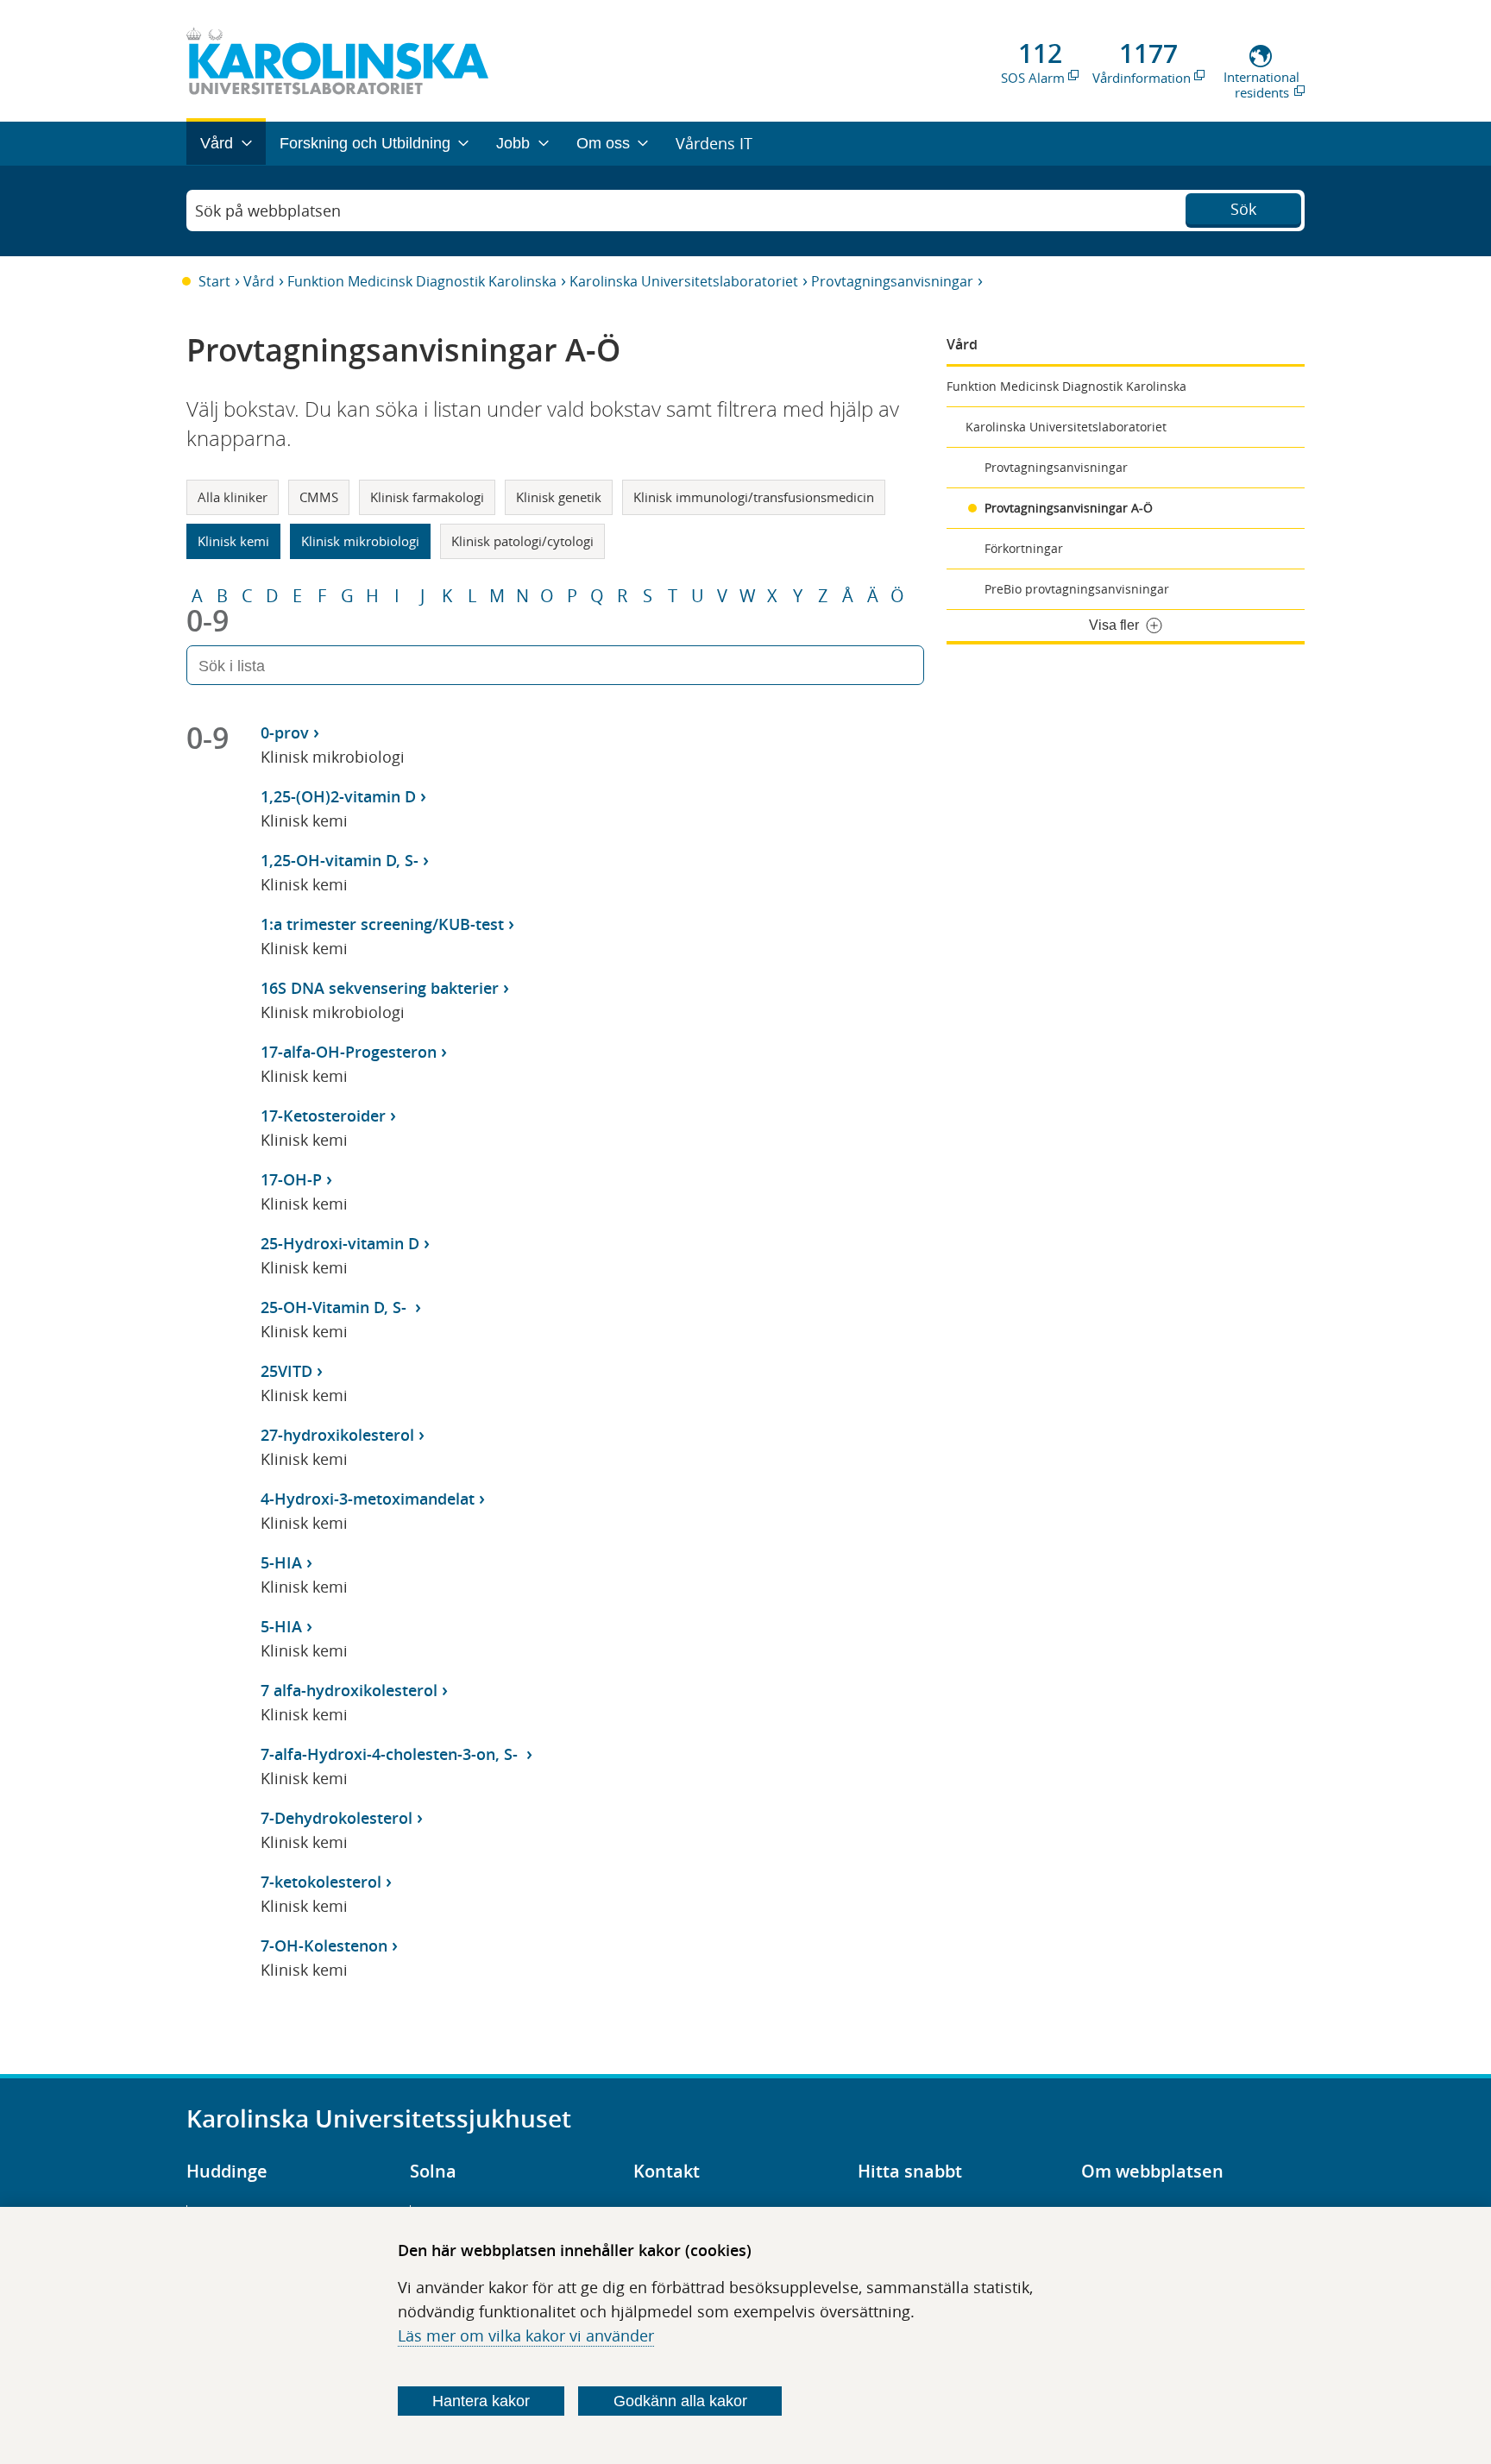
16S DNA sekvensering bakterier (380, 988)
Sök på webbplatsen (268, 211)
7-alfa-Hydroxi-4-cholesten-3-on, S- (391, 1754)
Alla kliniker (233, 497)
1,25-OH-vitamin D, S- (340, 860)
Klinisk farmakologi (427, 497)
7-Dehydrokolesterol (337, 1818)
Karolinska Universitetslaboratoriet (684, 281)
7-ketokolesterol (321, 1882)
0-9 (208, 620)
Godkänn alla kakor (680, 2401)
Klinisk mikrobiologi (360, 541)
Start (214, 281)
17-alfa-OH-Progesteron (349, 1052)
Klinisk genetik (559, 497)
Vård (259, 281)
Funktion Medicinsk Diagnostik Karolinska (422, 281)
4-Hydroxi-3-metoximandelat (368, 1499)
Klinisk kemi (233, 541)
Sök (1243, 209)
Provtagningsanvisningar (892, 281)
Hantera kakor (481, 2401)
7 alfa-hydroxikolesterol (349, 1690)
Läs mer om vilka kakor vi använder (526, 2335)
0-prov (285, 732)
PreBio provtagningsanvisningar (1077, 589)
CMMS (319, 497)
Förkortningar (1024, 548)
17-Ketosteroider (323, 1116)
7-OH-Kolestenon (324, 1945)
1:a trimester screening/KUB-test (382, 924)
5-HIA (281, 1562)
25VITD (286, 1371)
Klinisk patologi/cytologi (522, 541)
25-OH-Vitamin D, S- (336, 1307)
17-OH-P (291, 1179)
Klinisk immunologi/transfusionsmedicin (754, 497)
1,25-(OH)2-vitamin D (338, 796)
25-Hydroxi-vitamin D (340, 1243)
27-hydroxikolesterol (337, 1435)
